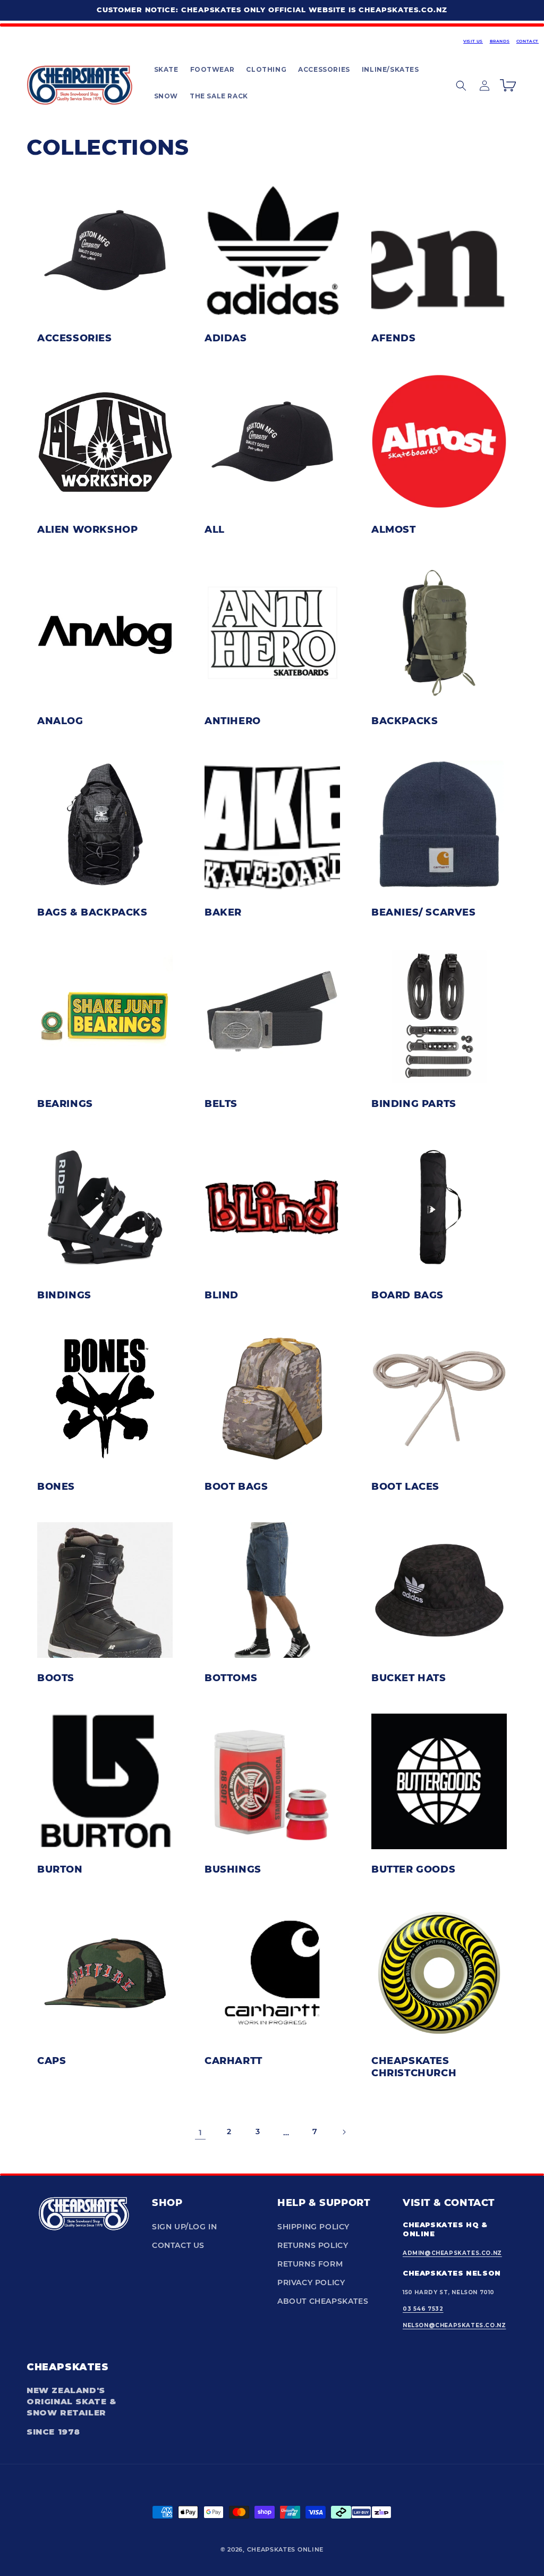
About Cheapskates (323, 2301)
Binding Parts (414, 1103)
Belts (221, 1103)
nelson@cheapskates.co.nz (454, 2325)
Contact (528, 41)
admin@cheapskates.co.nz (452, 2253)
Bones (56, 1486)
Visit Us (473, 41)
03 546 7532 (423, 2309)
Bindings (64, 1295)
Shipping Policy (313, 2227)
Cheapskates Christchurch (414, 2066)
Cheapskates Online (286, 2549)
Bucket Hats (409, 1677)
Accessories (75, 338)
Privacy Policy (311, 2283)
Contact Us (178, 2245)
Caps (52, 2060)
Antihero (233, 720)
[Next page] (344, 2132)
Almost (394, 529)
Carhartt (233, 2060)
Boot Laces (405, 1486)
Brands (500, 41)
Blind (222, 1295)
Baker (223, 912)
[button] (166, 70)
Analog (60, 720)
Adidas (226, 338)
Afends (394, 338)
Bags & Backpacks (92, 912)
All (215, 529)
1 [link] (201, 2132)
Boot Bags (236, 1486)
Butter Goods (413, 1869)
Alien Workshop (87, 529)
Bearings (65, 1103)
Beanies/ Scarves (424, 912)
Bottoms (231, 1677)
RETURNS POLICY (313, 2245)
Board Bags (407, 1295)
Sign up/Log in (184, 2227)
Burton (60, 1869)
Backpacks (405, 720)
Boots (56, 1677)
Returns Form (310, 2264)
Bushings (233, 1869)
